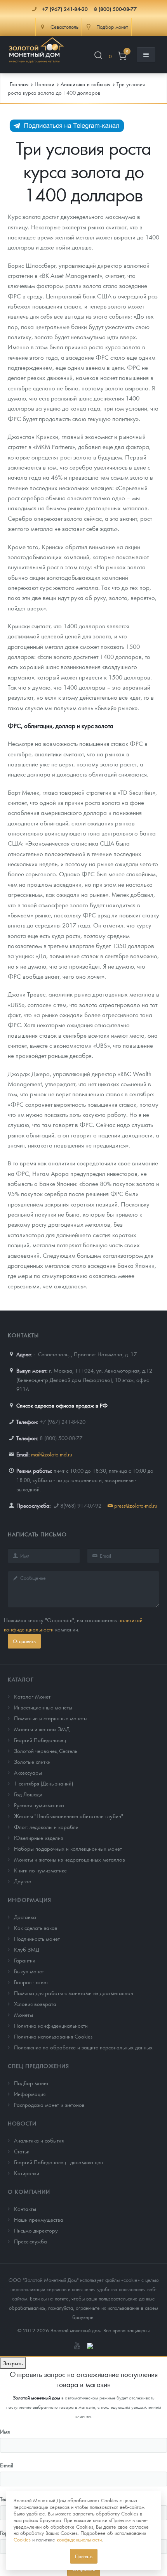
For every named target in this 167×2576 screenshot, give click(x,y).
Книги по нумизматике (40, 1870)
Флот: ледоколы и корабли (46, 1827)
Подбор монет (31, 2083)
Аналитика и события (39, 2140)
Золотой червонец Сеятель (46, 1751)
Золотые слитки (32, 1761)
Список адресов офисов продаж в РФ (62, 1405)
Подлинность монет (37, 1938)
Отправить (24, 1641)
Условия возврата (35, 2004)
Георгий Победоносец (40, 1740)
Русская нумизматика (39, 1805)
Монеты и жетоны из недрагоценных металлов (70, 1859)
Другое (23, 1881)
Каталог (21, 1679)
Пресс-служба (30, 2241)
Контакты (25, 2208)
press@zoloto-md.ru (136, 1505)
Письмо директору (36, 2230)
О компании (29, 2191)
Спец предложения (38, 2066)
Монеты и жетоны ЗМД (42, 1729)
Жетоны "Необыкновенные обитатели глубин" (69, 1816)
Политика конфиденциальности (51, 2025)
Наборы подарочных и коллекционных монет (68, 1848)
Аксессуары (28, 1772)
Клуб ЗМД (27, 1949)
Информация (30, 1900)
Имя (5, 2431)
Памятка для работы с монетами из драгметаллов (74, 1993)
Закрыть (13, 2363)
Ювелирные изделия (38, 1838)
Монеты (23, 2014)
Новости (22, 2123)
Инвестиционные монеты (43, 1707)
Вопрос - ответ (31, 1982)
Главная (19, 84)
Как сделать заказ (36, 1928)
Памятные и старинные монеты (51, 1718)
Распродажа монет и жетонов (49, 2104)
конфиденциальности (79, 2539)
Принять (84, 2556)
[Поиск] (98, 56)
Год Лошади (28, 1794)
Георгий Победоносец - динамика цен (58, 2162)
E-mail (7, 2465)
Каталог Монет (32, 1696)
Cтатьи (22, 2151)
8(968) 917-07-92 (81, 1505)
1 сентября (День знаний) (43, 1783)
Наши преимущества (39, 2219)
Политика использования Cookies (53, 2036)
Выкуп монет (29, 1971)
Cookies (22, 2539)
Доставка (25, 1917)
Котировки (27, 2173)
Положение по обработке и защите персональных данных (83, 2047)
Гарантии (25, 1960)
